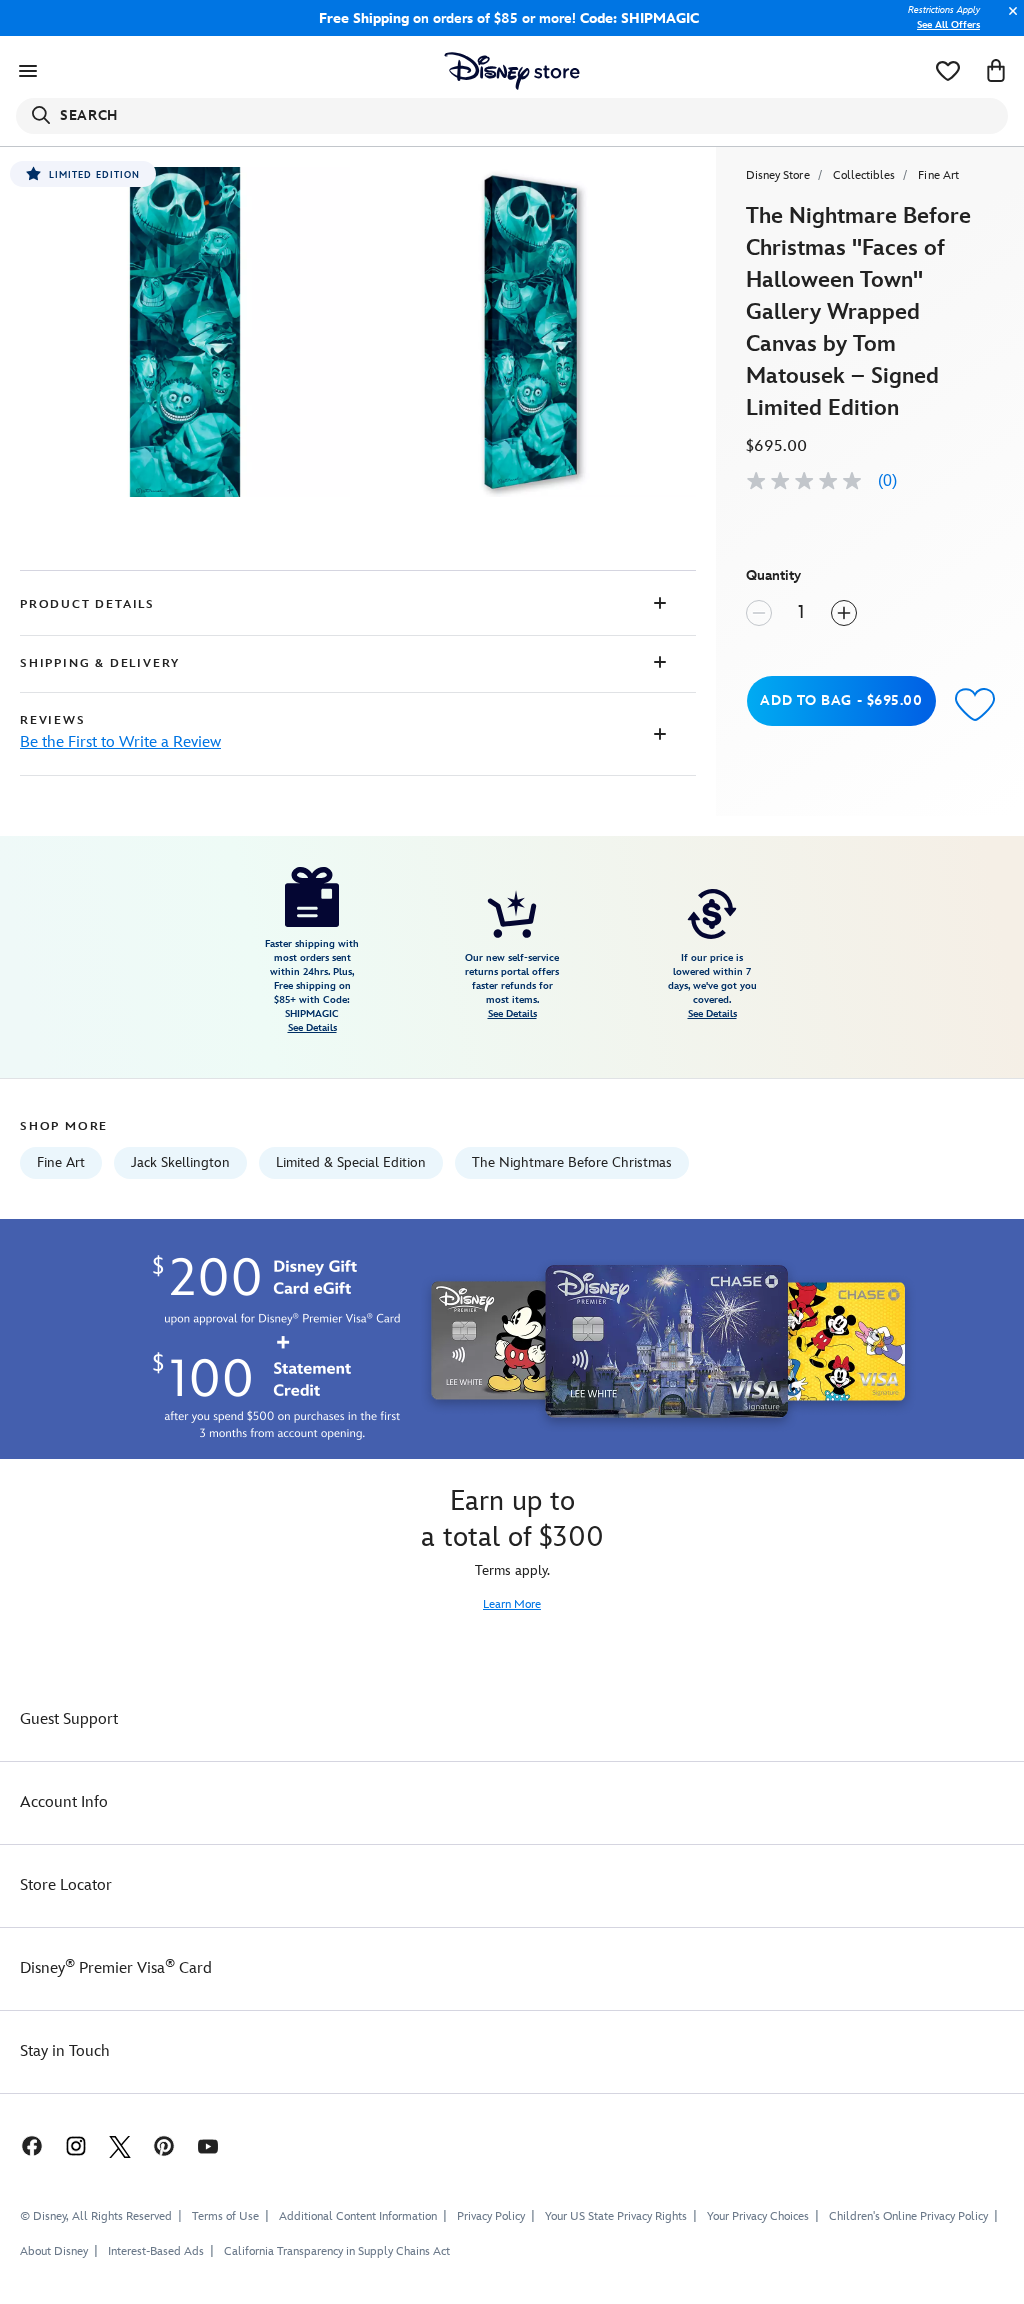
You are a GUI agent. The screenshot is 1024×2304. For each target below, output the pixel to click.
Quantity (773, 575)
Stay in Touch (65, 2051)
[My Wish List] (948, 71)
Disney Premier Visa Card (116, 1968)
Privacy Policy (491, 2216)
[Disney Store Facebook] (22, 2145)
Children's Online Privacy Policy (908, 2216)
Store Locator (66, 1885)
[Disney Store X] (120, 2145)
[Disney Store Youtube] (208, 2145)
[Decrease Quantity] (759, 613)
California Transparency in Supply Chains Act (337, 2251)
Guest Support (69, 1719)
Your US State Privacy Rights (616, 2216)
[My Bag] (996, 71)
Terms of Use (225, 2216)
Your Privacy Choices (758, 2217)
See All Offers (948, 25)
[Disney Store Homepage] (512, 71)
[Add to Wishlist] (975, 703)
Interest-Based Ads (156, 2251)
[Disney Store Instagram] (76, 2145)
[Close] (1008, 21)
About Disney (54, 2251)
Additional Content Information (358, 2216)
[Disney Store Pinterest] (164, 2145)
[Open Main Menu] (28, 71)
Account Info (64, 1802)
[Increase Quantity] (844, 613)
